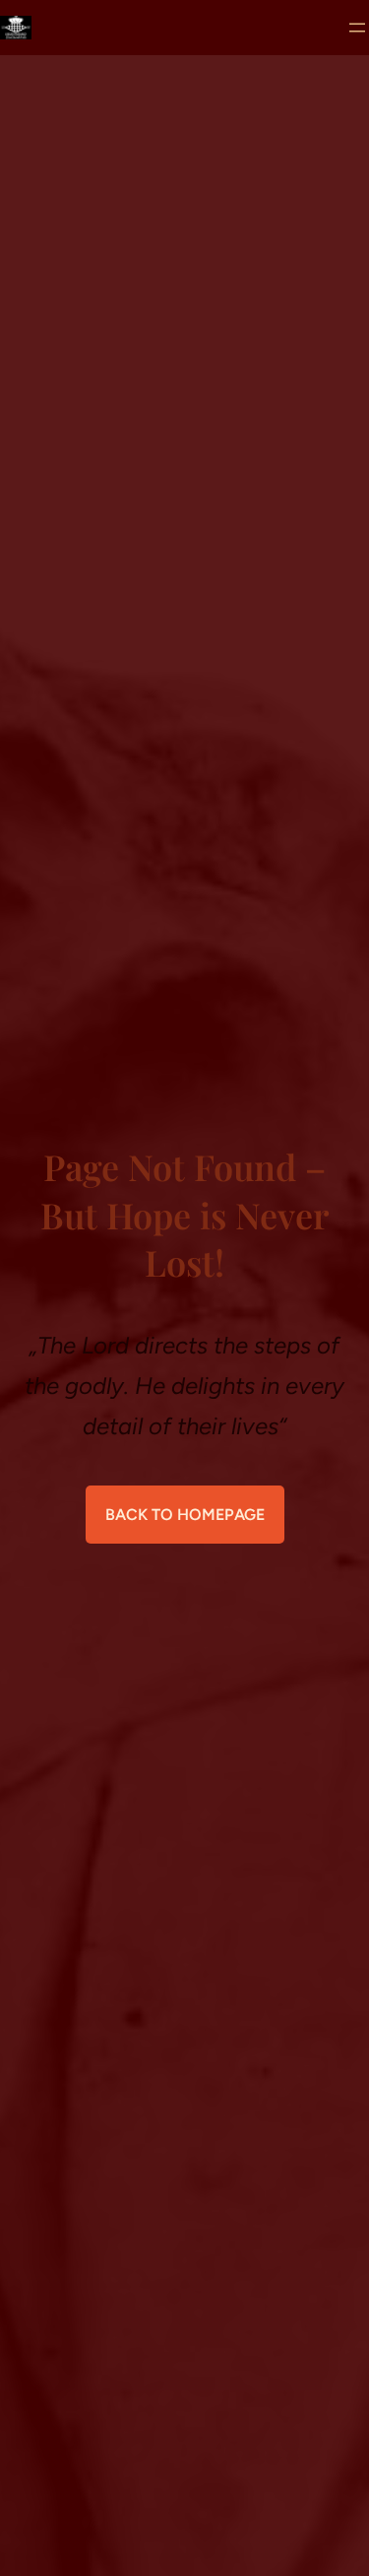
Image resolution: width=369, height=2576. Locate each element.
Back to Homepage (185, 1515)
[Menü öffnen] (357, 28)
